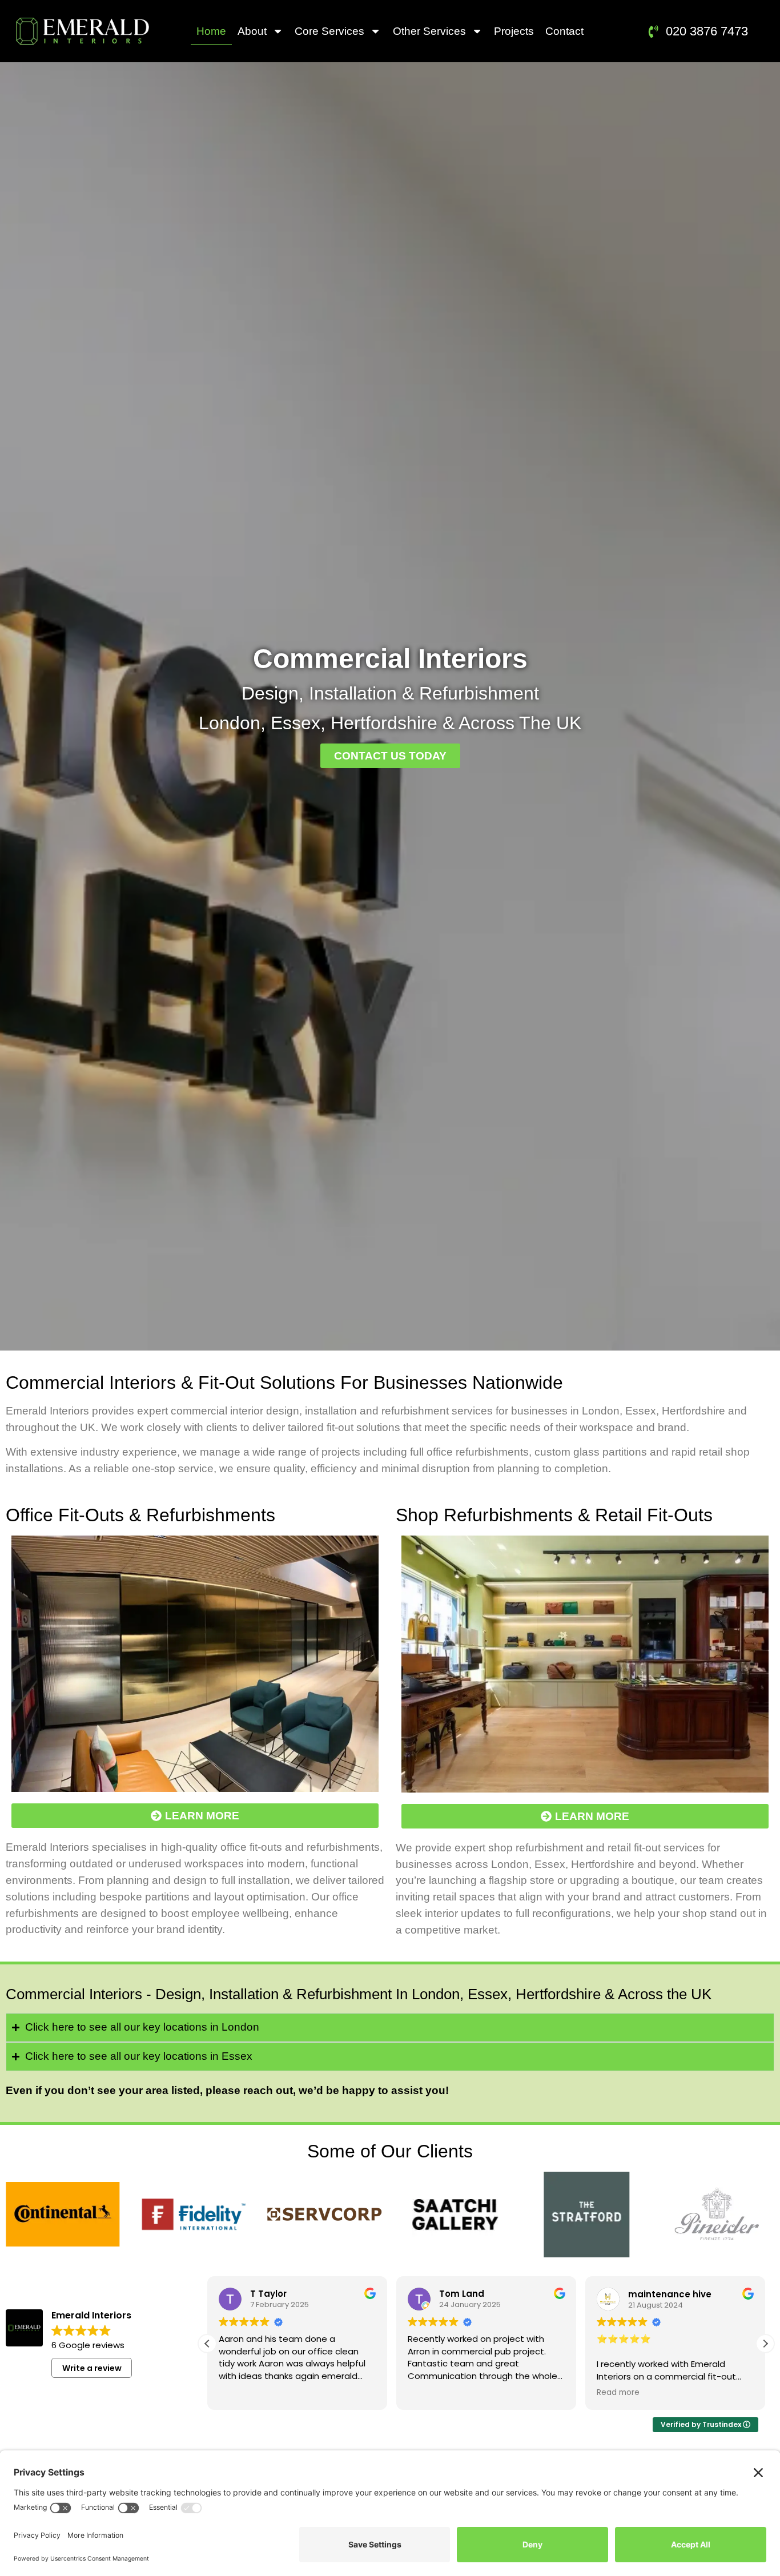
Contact (564, 31)
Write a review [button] (92, 2368)
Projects (514, 31)
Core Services (329, 31)
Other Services (429, 31)
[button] (207, 2344)
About (252, 31)
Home (211, 31)
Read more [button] (618, 2393)
